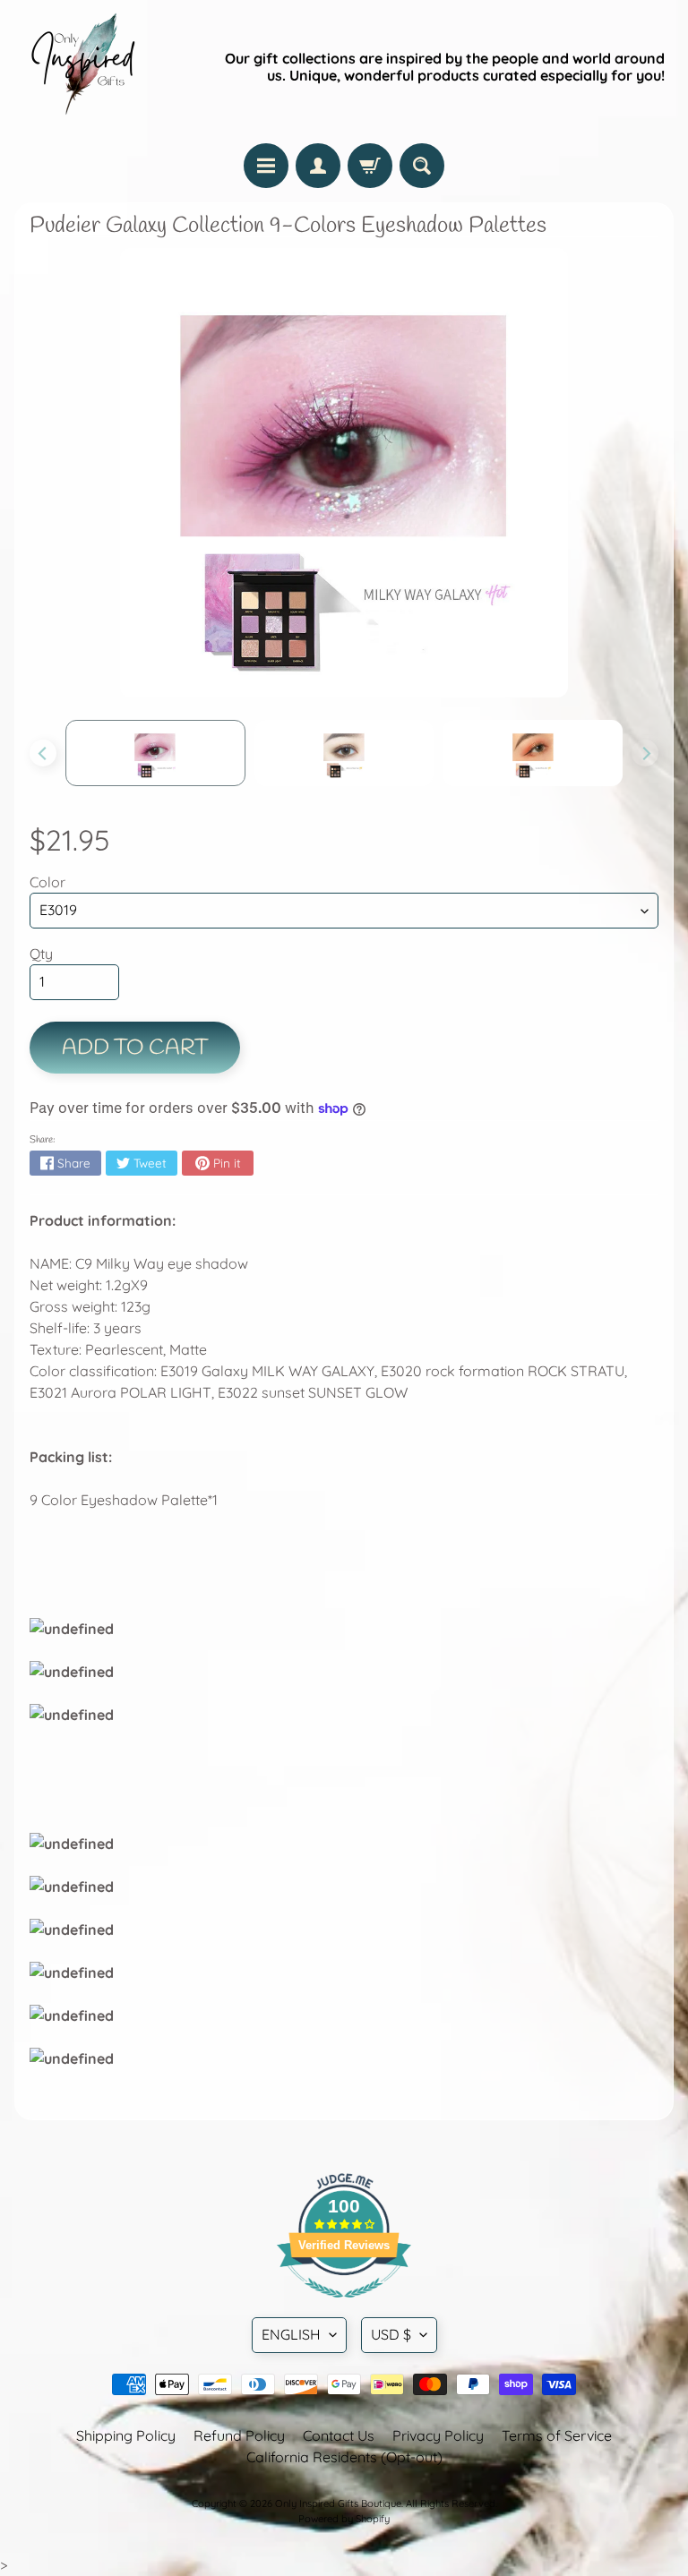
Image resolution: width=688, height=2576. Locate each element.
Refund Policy (239, 2435)
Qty (41, 954)
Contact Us (339, 2435)
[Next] (645, 753)
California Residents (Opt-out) (344, 2457)
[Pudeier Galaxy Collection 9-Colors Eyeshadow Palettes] (155, 753)
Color (47, 882)
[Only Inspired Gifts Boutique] (82, 67)
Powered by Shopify (344, 2519)
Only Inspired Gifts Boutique (338, 2503)
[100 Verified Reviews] (344, 2306)
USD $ (391, 2334)
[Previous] (43, 753)
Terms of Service (557, 2435)
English (291, 2334)
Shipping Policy (126, 2435)
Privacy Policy (438, 2435)
